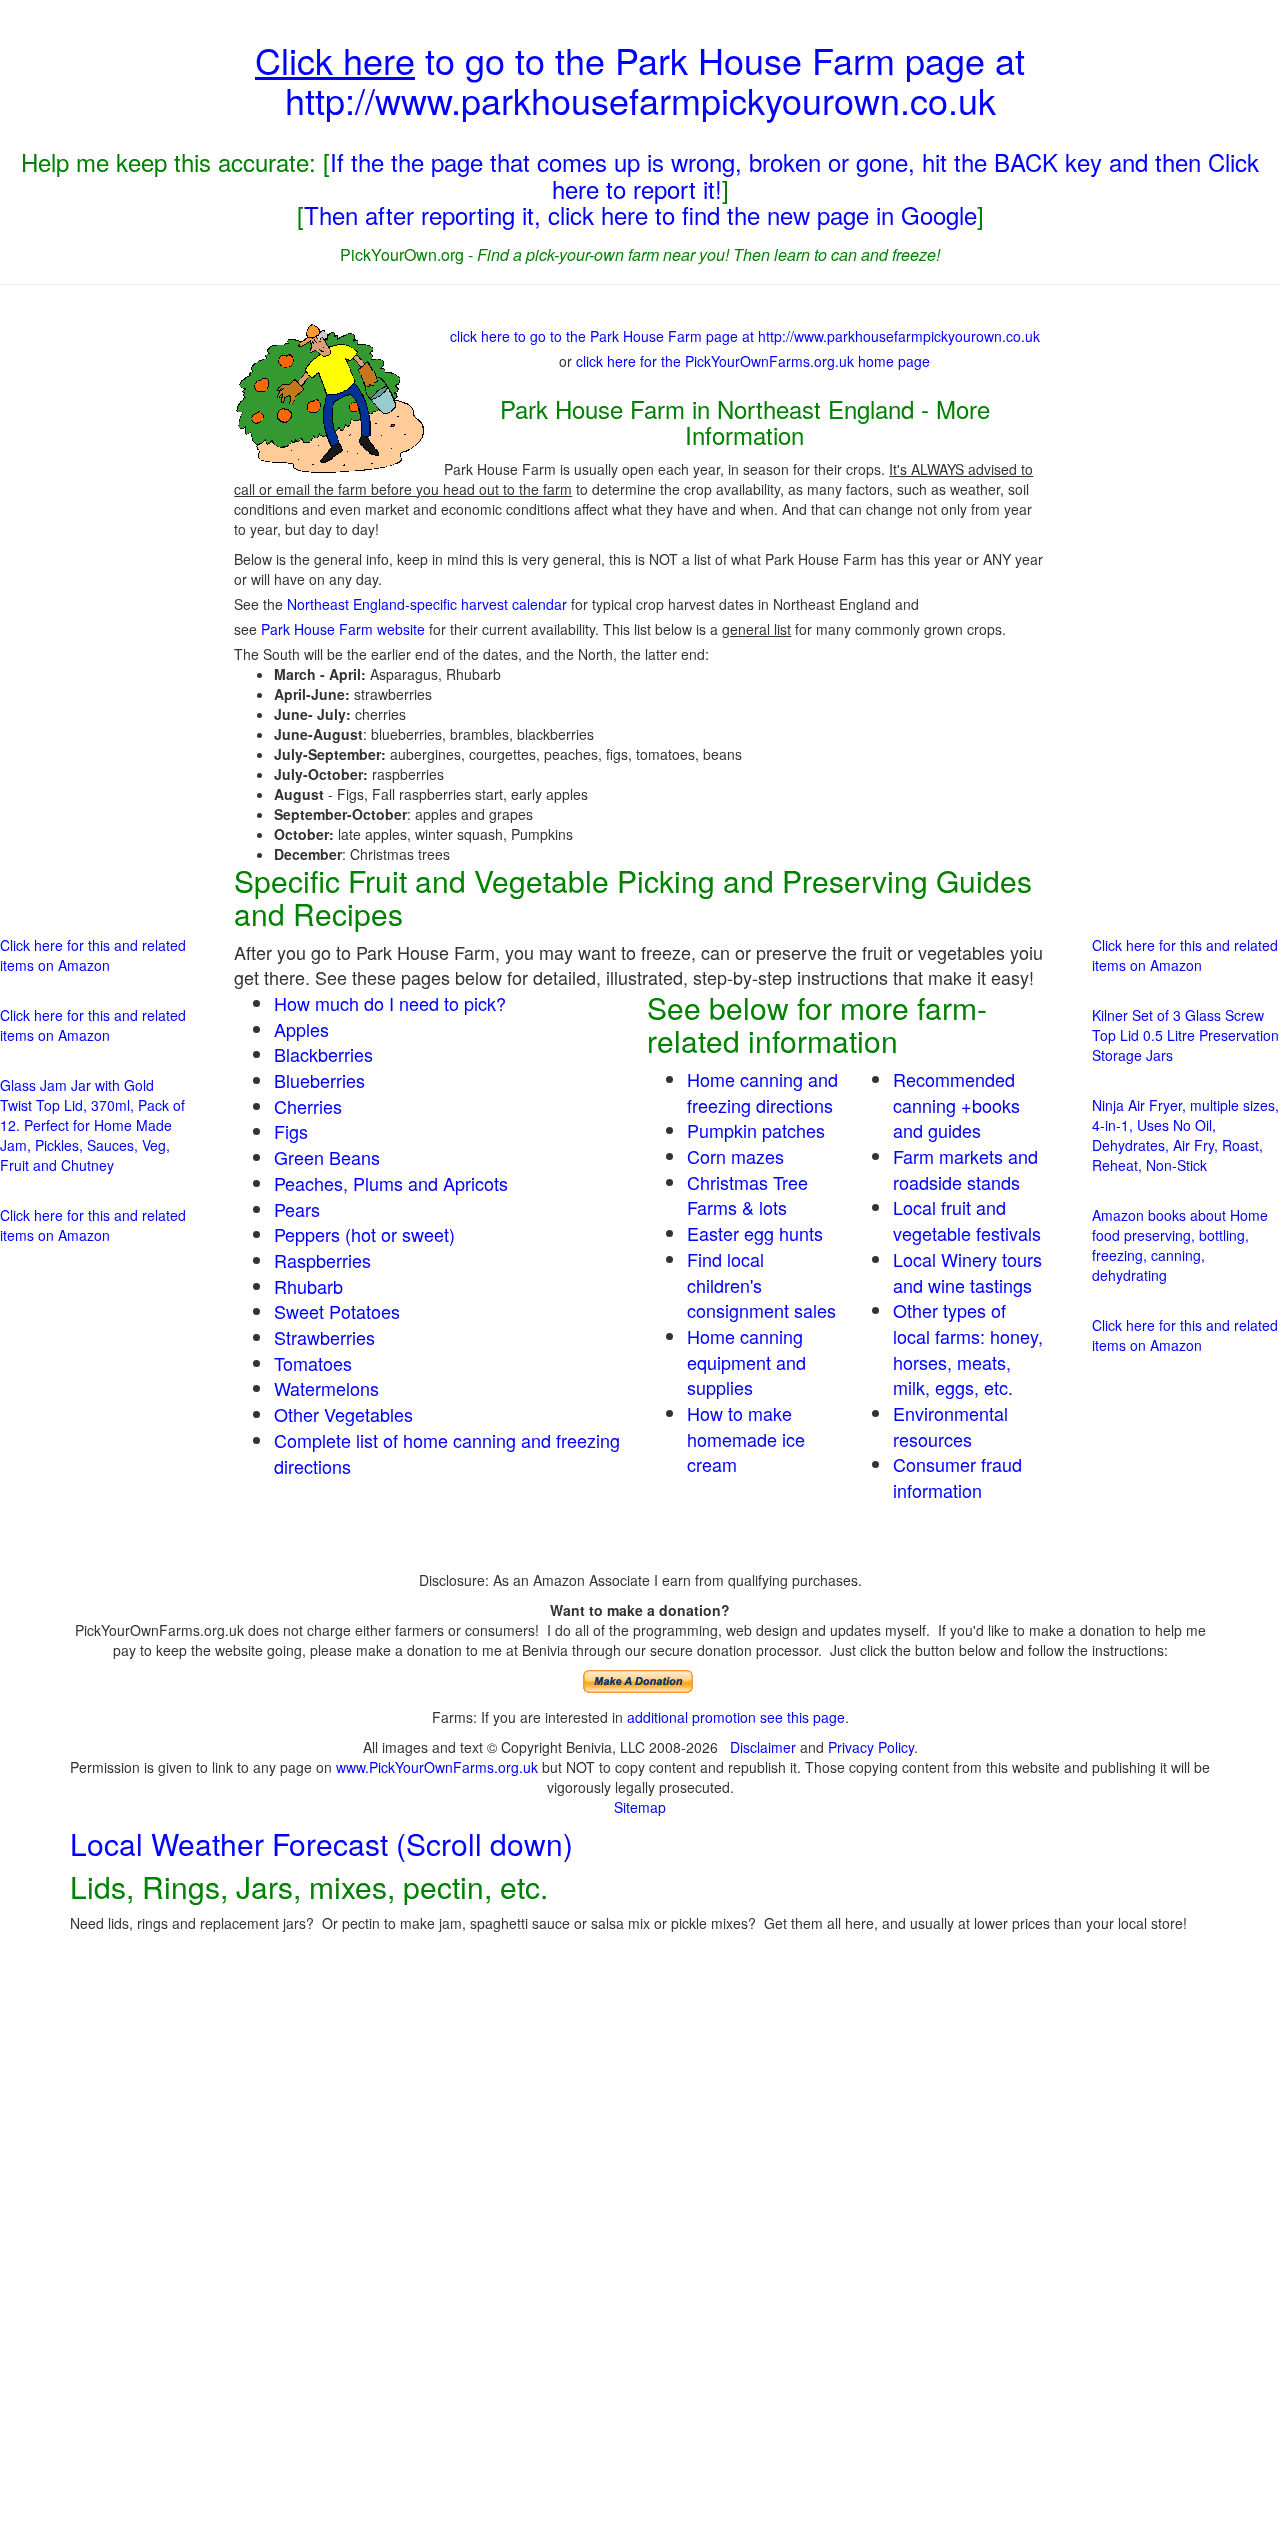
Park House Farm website (343, 629)
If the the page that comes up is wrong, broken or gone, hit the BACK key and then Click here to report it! (794, 174)
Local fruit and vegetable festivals (967, 1220)
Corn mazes (735, 1156)
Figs (291, 1131)
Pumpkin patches (756, 1130)
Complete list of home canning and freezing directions (447, 1453)
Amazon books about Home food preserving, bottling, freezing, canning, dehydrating (1180, 1245)
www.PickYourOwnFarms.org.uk (437, 1767)
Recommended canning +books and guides (956, 1104)
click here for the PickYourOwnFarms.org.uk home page (753, 361)
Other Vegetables (343, 1414)
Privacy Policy (871, 1747)
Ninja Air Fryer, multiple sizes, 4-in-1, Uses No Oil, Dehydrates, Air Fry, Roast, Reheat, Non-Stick (1185, 1135)
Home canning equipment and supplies (746, 1361)
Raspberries (322, 1260)
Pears (297, 1209)
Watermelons (326, 1388)
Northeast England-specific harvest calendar (427, 604)
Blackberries (323, 1054)
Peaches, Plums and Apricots (391, 1183)
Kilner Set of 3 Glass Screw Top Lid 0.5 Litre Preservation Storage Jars (1185, 1035)
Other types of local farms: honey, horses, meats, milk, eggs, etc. (968, 1348)
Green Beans (327, 1157)
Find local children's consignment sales (761, 1284)
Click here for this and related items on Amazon (93, 955)
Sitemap (640, 1807)
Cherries (308, 1106)
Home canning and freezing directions (762, 1092)
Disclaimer (763, 1747)
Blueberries (319, 1080)
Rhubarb (308, 1286)
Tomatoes (313, 1363)
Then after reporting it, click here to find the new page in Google (640, 214)
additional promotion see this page (736, 1717)
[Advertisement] (94, 605)
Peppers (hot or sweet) (364, 1234)
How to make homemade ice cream (746, 1438)
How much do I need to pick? (390, 1003)
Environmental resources (950, 1426)
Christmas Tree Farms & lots (747, 1195)
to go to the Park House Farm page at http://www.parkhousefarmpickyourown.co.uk (640, 79)
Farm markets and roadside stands (965, 1169)
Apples (301, 1029)
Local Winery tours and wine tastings (967, 1272)
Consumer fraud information (957, 1477)
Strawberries (324, 1337)
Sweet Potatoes (337, 1311)
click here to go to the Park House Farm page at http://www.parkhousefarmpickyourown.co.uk (745, 336)
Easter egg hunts (755, 1233)
